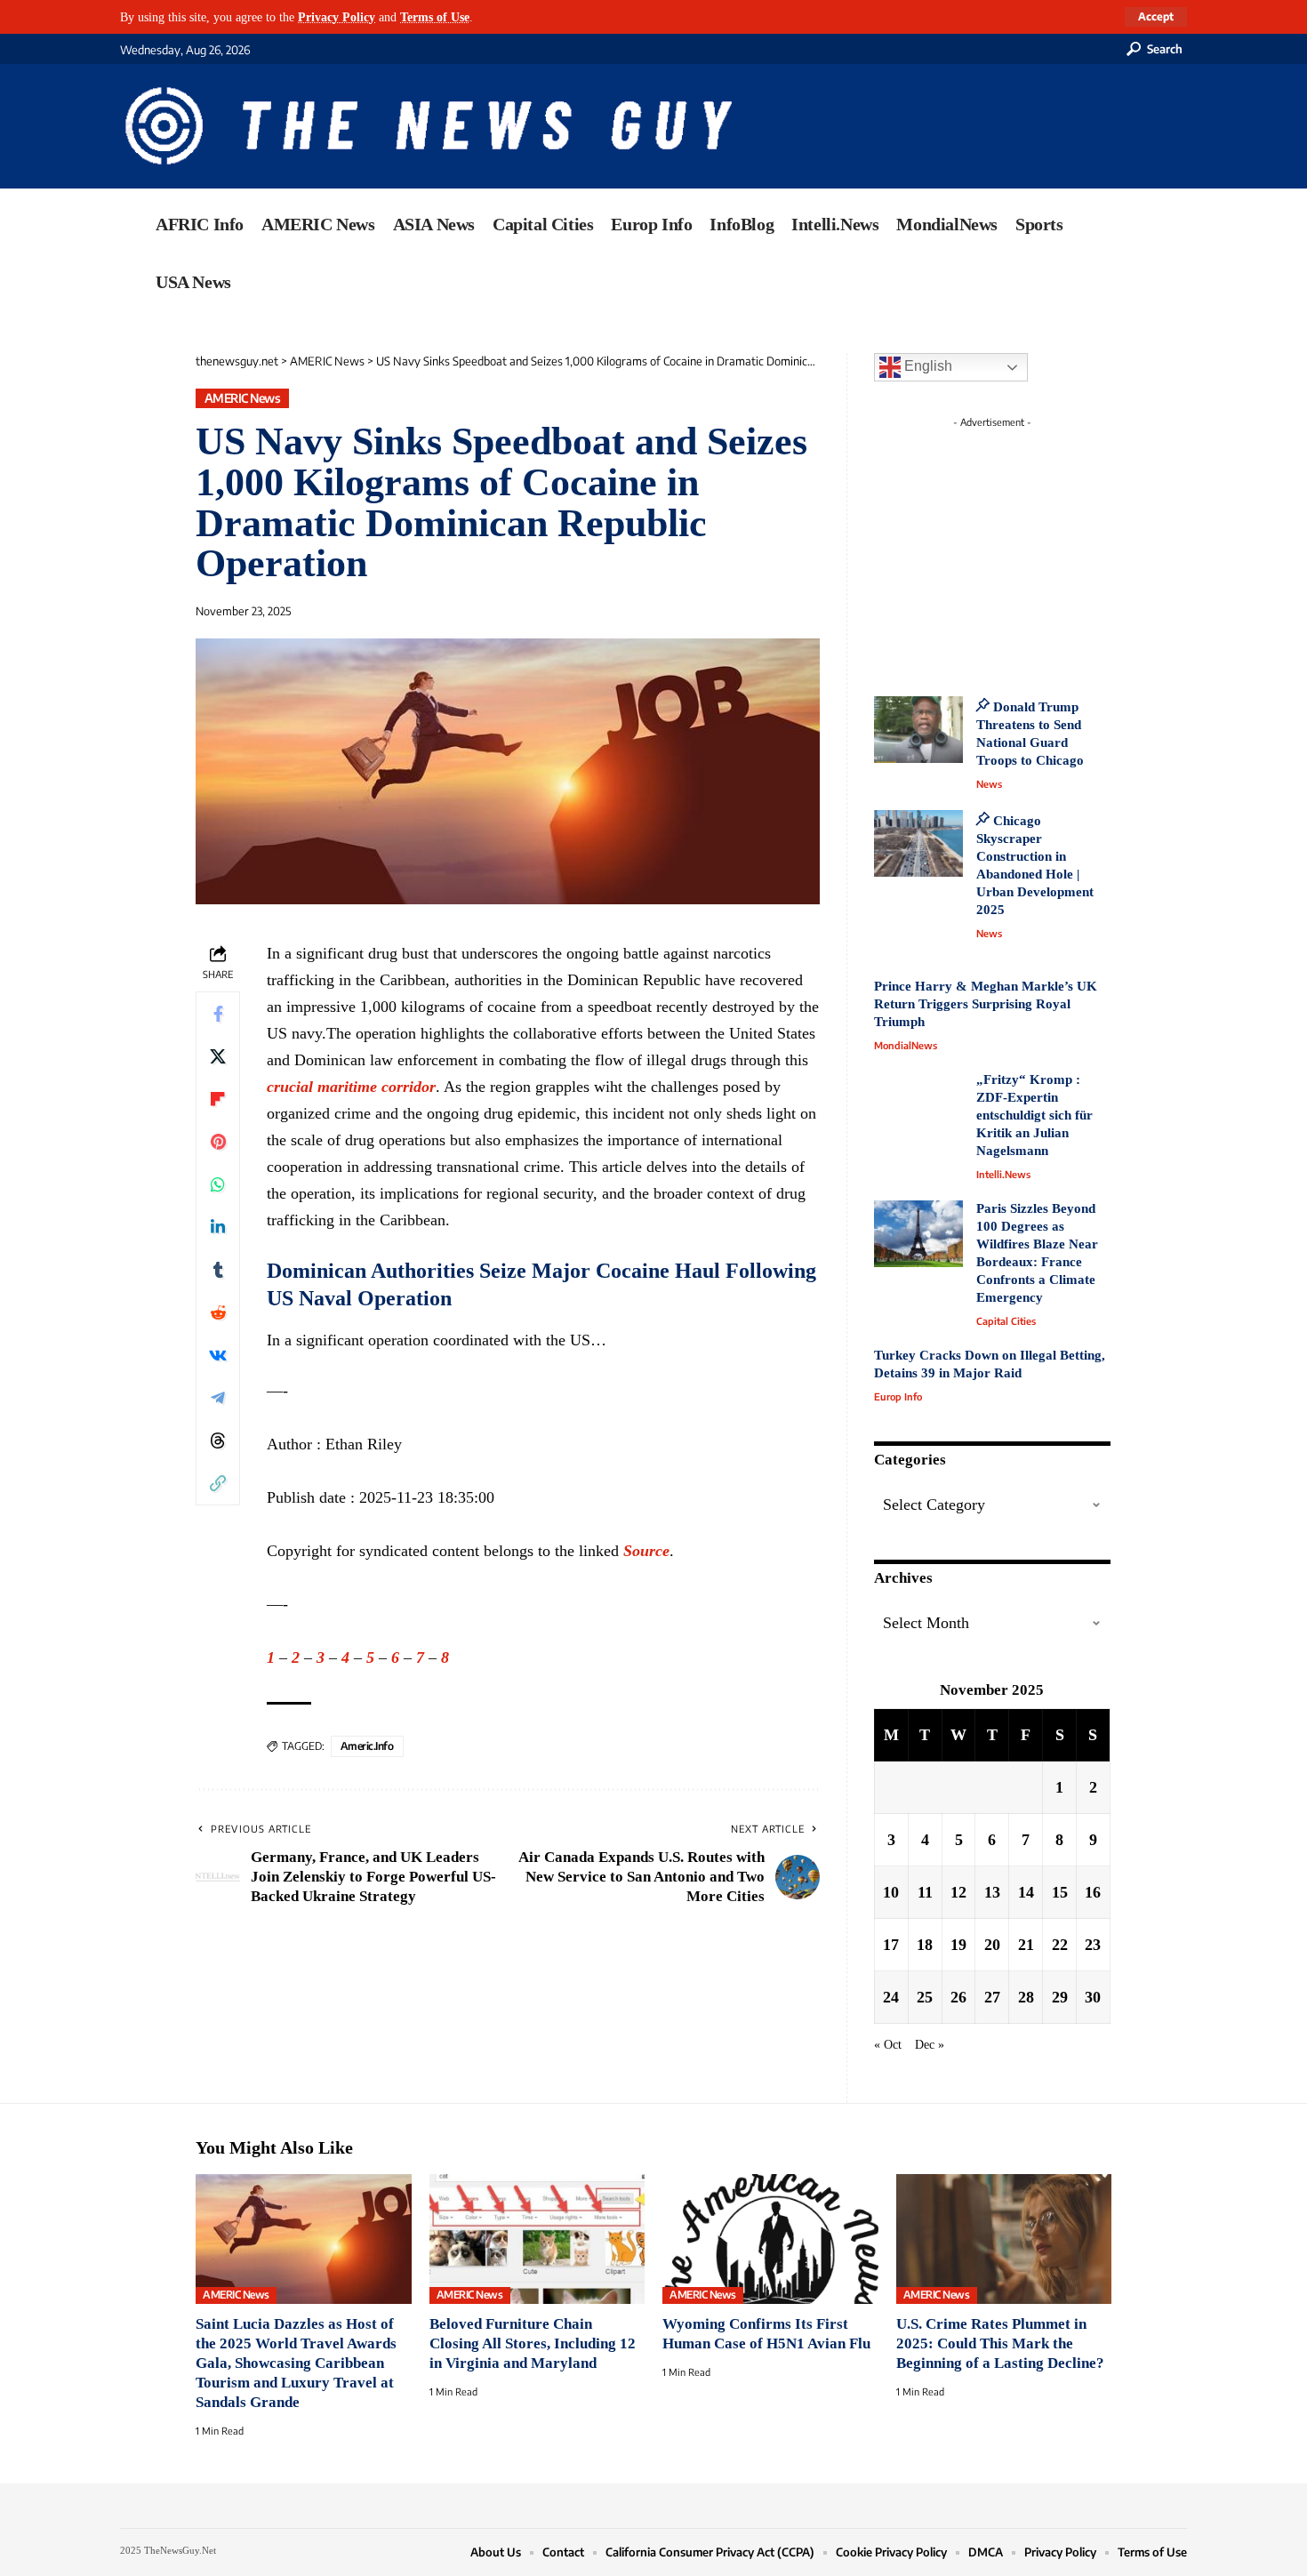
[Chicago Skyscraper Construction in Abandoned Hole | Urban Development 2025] (918, 843)
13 (992, 1892)
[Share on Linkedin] (218, 1227)
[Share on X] (218, 1056)
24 (891, 1997)
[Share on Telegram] (218, 1398)
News (989, 784)
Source (646, 1551)
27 (992, 1997)
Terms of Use (435, 17)
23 (1093, 1945)
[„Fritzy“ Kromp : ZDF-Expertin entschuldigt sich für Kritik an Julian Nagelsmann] (918, 1105)
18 (925, 1945)
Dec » (930, 2044)
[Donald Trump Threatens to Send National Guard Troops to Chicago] (918, 730)
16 (1093, 1892)
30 (1093, 1997)
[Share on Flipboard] (218, 1099)
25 (925, 1997)
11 (925, 1892)
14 (1026, 1892)
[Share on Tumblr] (218, 1270)
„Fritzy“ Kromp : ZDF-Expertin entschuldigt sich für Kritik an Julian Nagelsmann (1034, 1115)
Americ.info (367, 1746)
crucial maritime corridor (351, 1087)
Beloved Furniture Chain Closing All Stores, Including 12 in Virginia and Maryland (533, 2343)
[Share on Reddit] (218, 1312)
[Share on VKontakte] (218, 1355)
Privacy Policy (337, 17)
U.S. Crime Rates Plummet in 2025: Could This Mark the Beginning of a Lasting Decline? (1000, 2343)
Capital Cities (1006, 1321)
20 (992, 1945)
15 (1060, 1892)
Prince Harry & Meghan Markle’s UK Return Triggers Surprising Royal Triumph (986, 1004)
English (926, 366)
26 (958, 1997)
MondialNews (906, 1045)
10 (891, 1892)
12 (958, 1892)
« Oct (888, 2044)
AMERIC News (243, 398)
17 (891, 1945)
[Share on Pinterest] (218, 1142)
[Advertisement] (1025, 547)
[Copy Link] (218, 1483)
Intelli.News (1003, 1174)
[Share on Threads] (218, 1440)
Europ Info (898, 1396)
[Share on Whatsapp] (218, 1184)
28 (1026, 1997)
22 (1060, 1945)
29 (1060, 1997)
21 (1026, 1945)
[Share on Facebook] (218, 1014)
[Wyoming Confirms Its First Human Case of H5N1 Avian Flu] (770, 2239)
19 (958, 1945)
